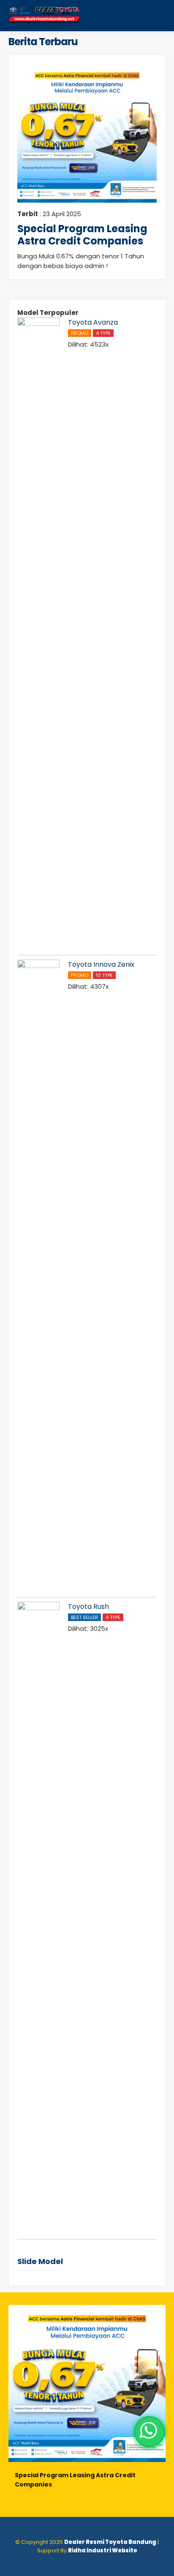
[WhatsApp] (150, 2432)
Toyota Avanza (93, 322)
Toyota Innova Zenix (101, 964)
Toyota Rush (88, 1607)
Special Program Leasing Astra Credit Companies (82, 235)
